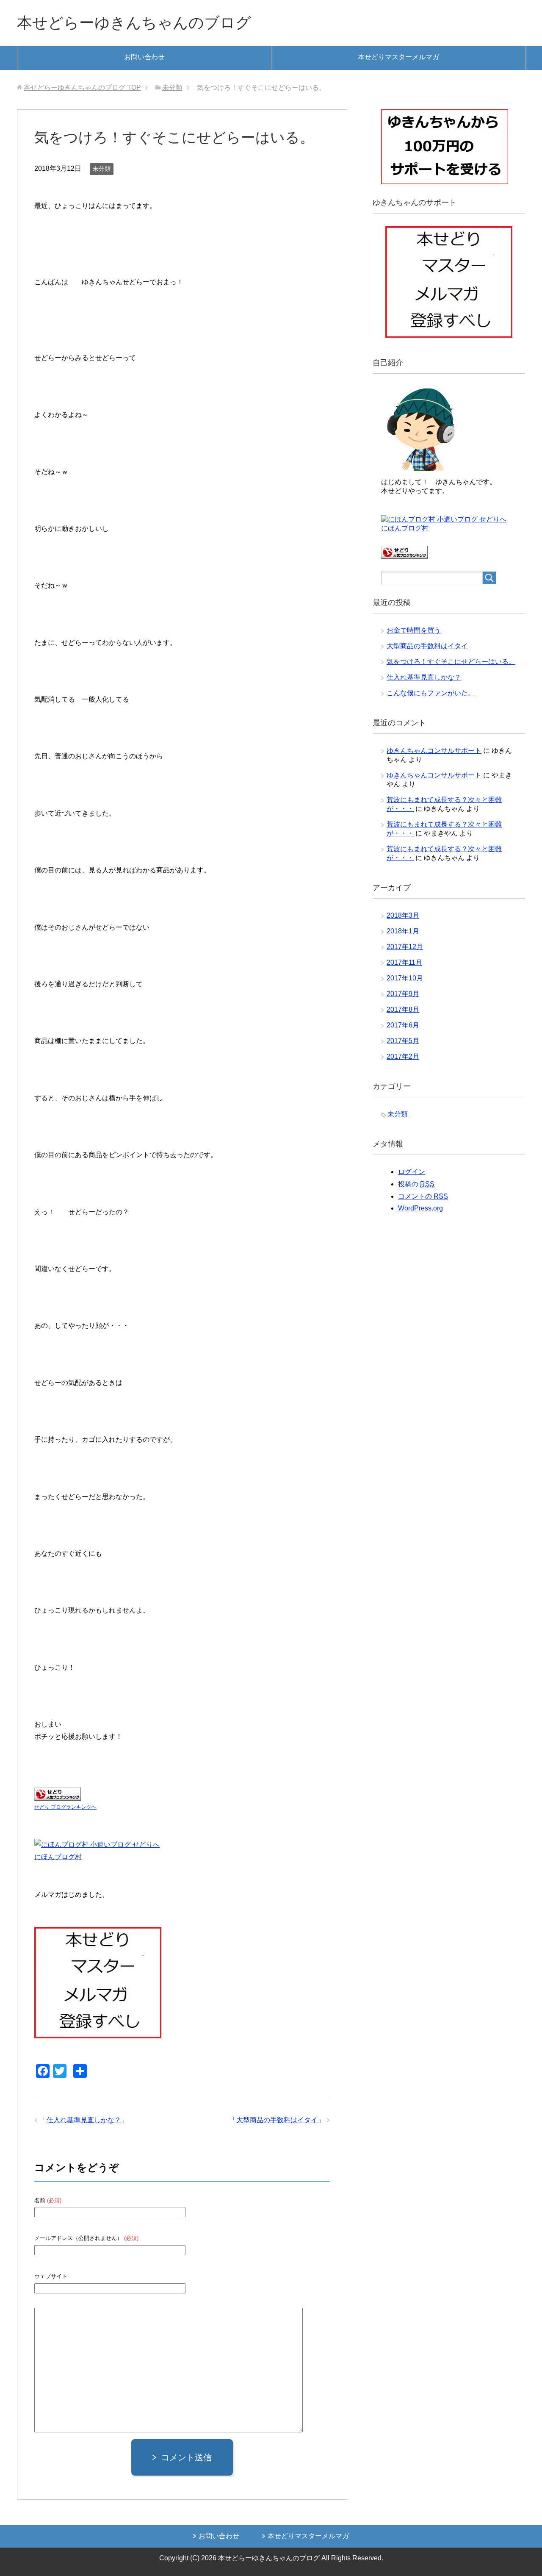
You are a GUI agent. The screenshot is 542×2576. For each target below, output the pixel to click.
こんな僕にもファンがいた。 (431, 693)
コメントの (423, 1196)
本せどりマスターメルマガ (398, 57)
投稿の (416, 1184)
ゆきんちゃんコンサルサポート (434, 751)
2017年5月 (403, 1041)
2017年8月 (403, 1009)
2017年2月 (403, 1056)
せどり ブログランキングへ (65, 1807)
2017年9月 (403, 994)
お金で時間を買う (414, 630)
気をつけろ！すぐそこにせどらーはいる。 (451, 662)
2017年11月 (404, 962)
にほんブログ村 (58, 1857)
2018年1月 (403, 931)
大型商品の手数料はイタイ (277, 2120)
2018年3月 (403, 915)
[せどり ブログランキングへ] (58, 1795)
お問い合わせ (144, 57)
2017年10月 (405, 978)
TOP (82, 87)
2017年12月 (405, 947)
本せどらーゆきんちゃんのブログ (134, 23)
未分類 (102, 169)
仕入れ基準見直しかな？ (84, 2120)
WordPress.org (420, 1208)
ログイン (412, 1172)
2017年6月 (403, 1025)
